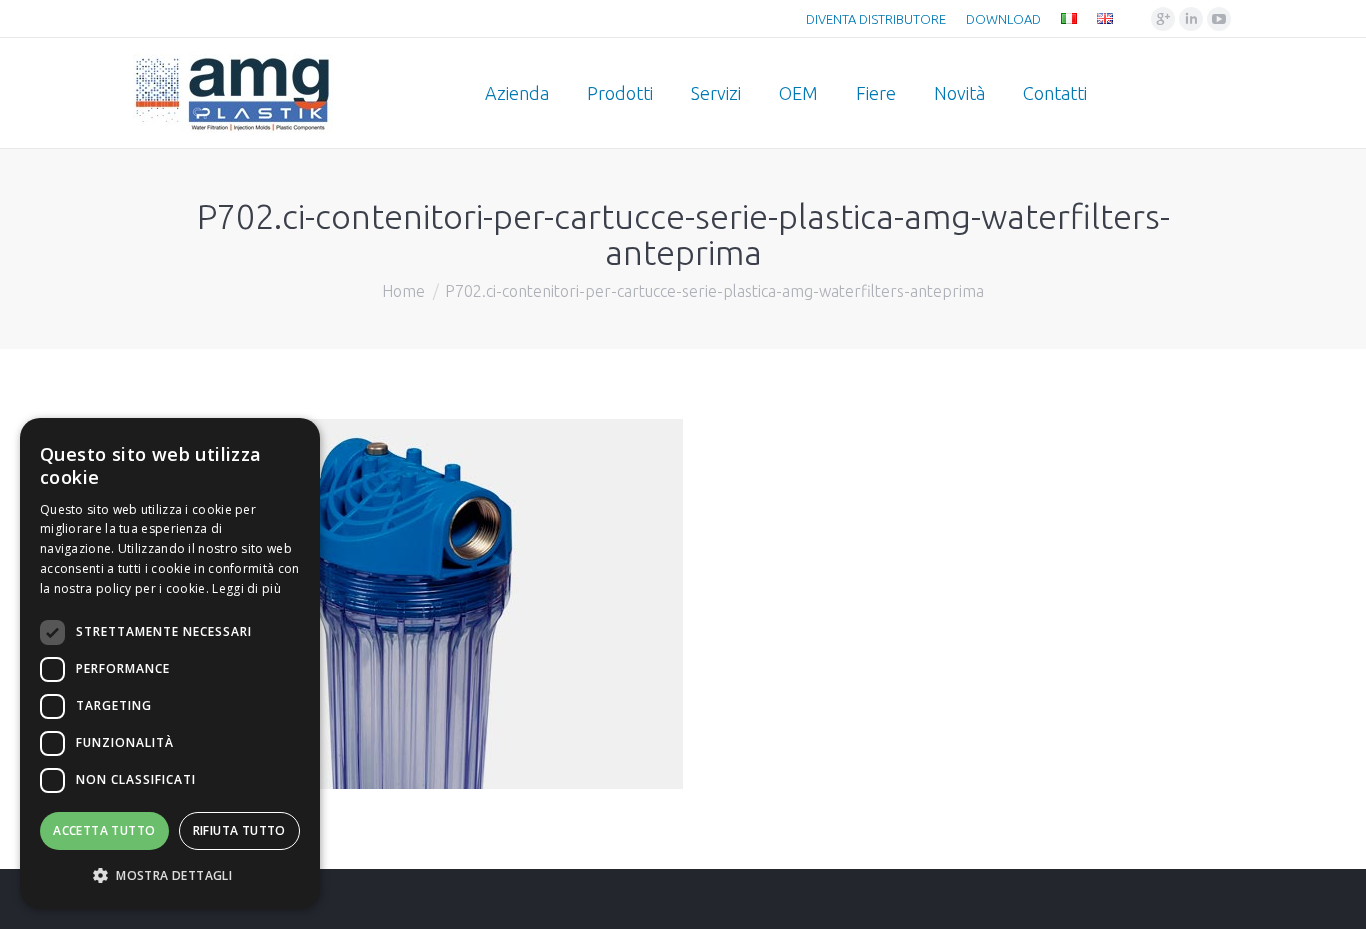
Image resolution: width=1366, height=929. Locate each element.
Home (403, 291)
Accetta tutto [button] (104, 830)
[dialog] (170, 663)
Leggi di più (246, 588)
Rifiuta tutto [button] (239, 830)
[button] (170, 876)
